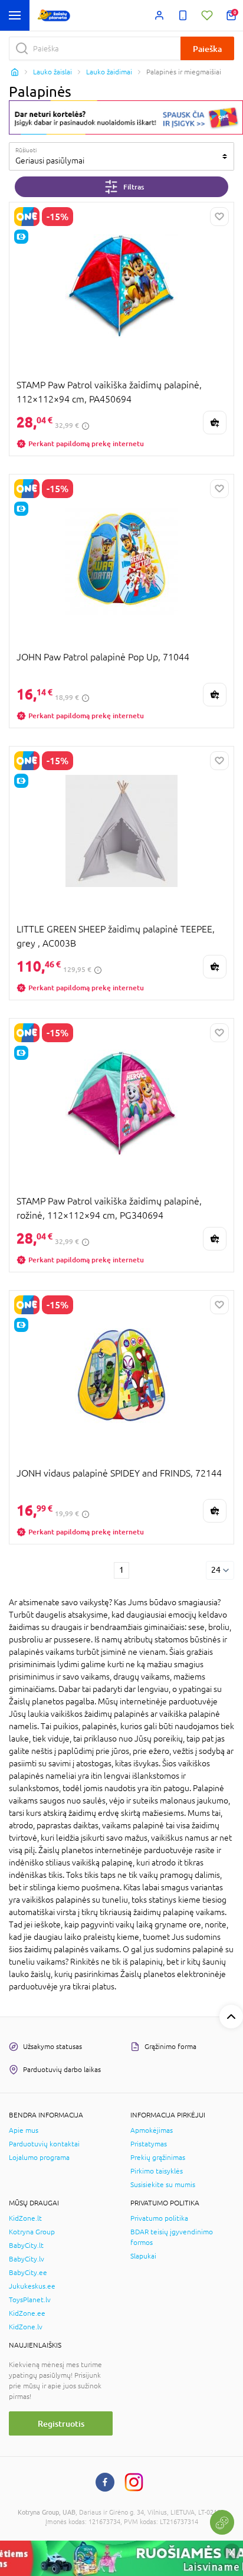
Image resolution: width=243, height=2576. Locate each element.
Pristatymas (149, 2144)
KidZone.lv (26, 2327)
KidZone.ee (27, 2313)
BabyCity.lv (27, 2259)
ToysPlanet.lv (30, 2300)
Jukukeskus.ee (32, 2286)
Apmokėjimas (152, 2130)
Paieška (207, 49)
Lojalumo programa (39, 2158)
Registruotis (61, 2423)
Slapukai (143, 2256)
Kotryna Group (32, 2232)
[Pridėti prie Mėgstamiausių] (219, 217)
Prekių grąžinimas (158, 2158)
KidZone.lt (25, 2218)
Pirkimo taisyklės (157, 2171)
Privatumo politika (159, 2218)
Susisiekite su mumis (163, 2185)
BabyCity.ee (28, 2273)
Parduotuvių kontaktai (44, 2144)
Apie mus (24, 2130)
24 (216, 1570)
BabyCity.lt (26, 2246)
